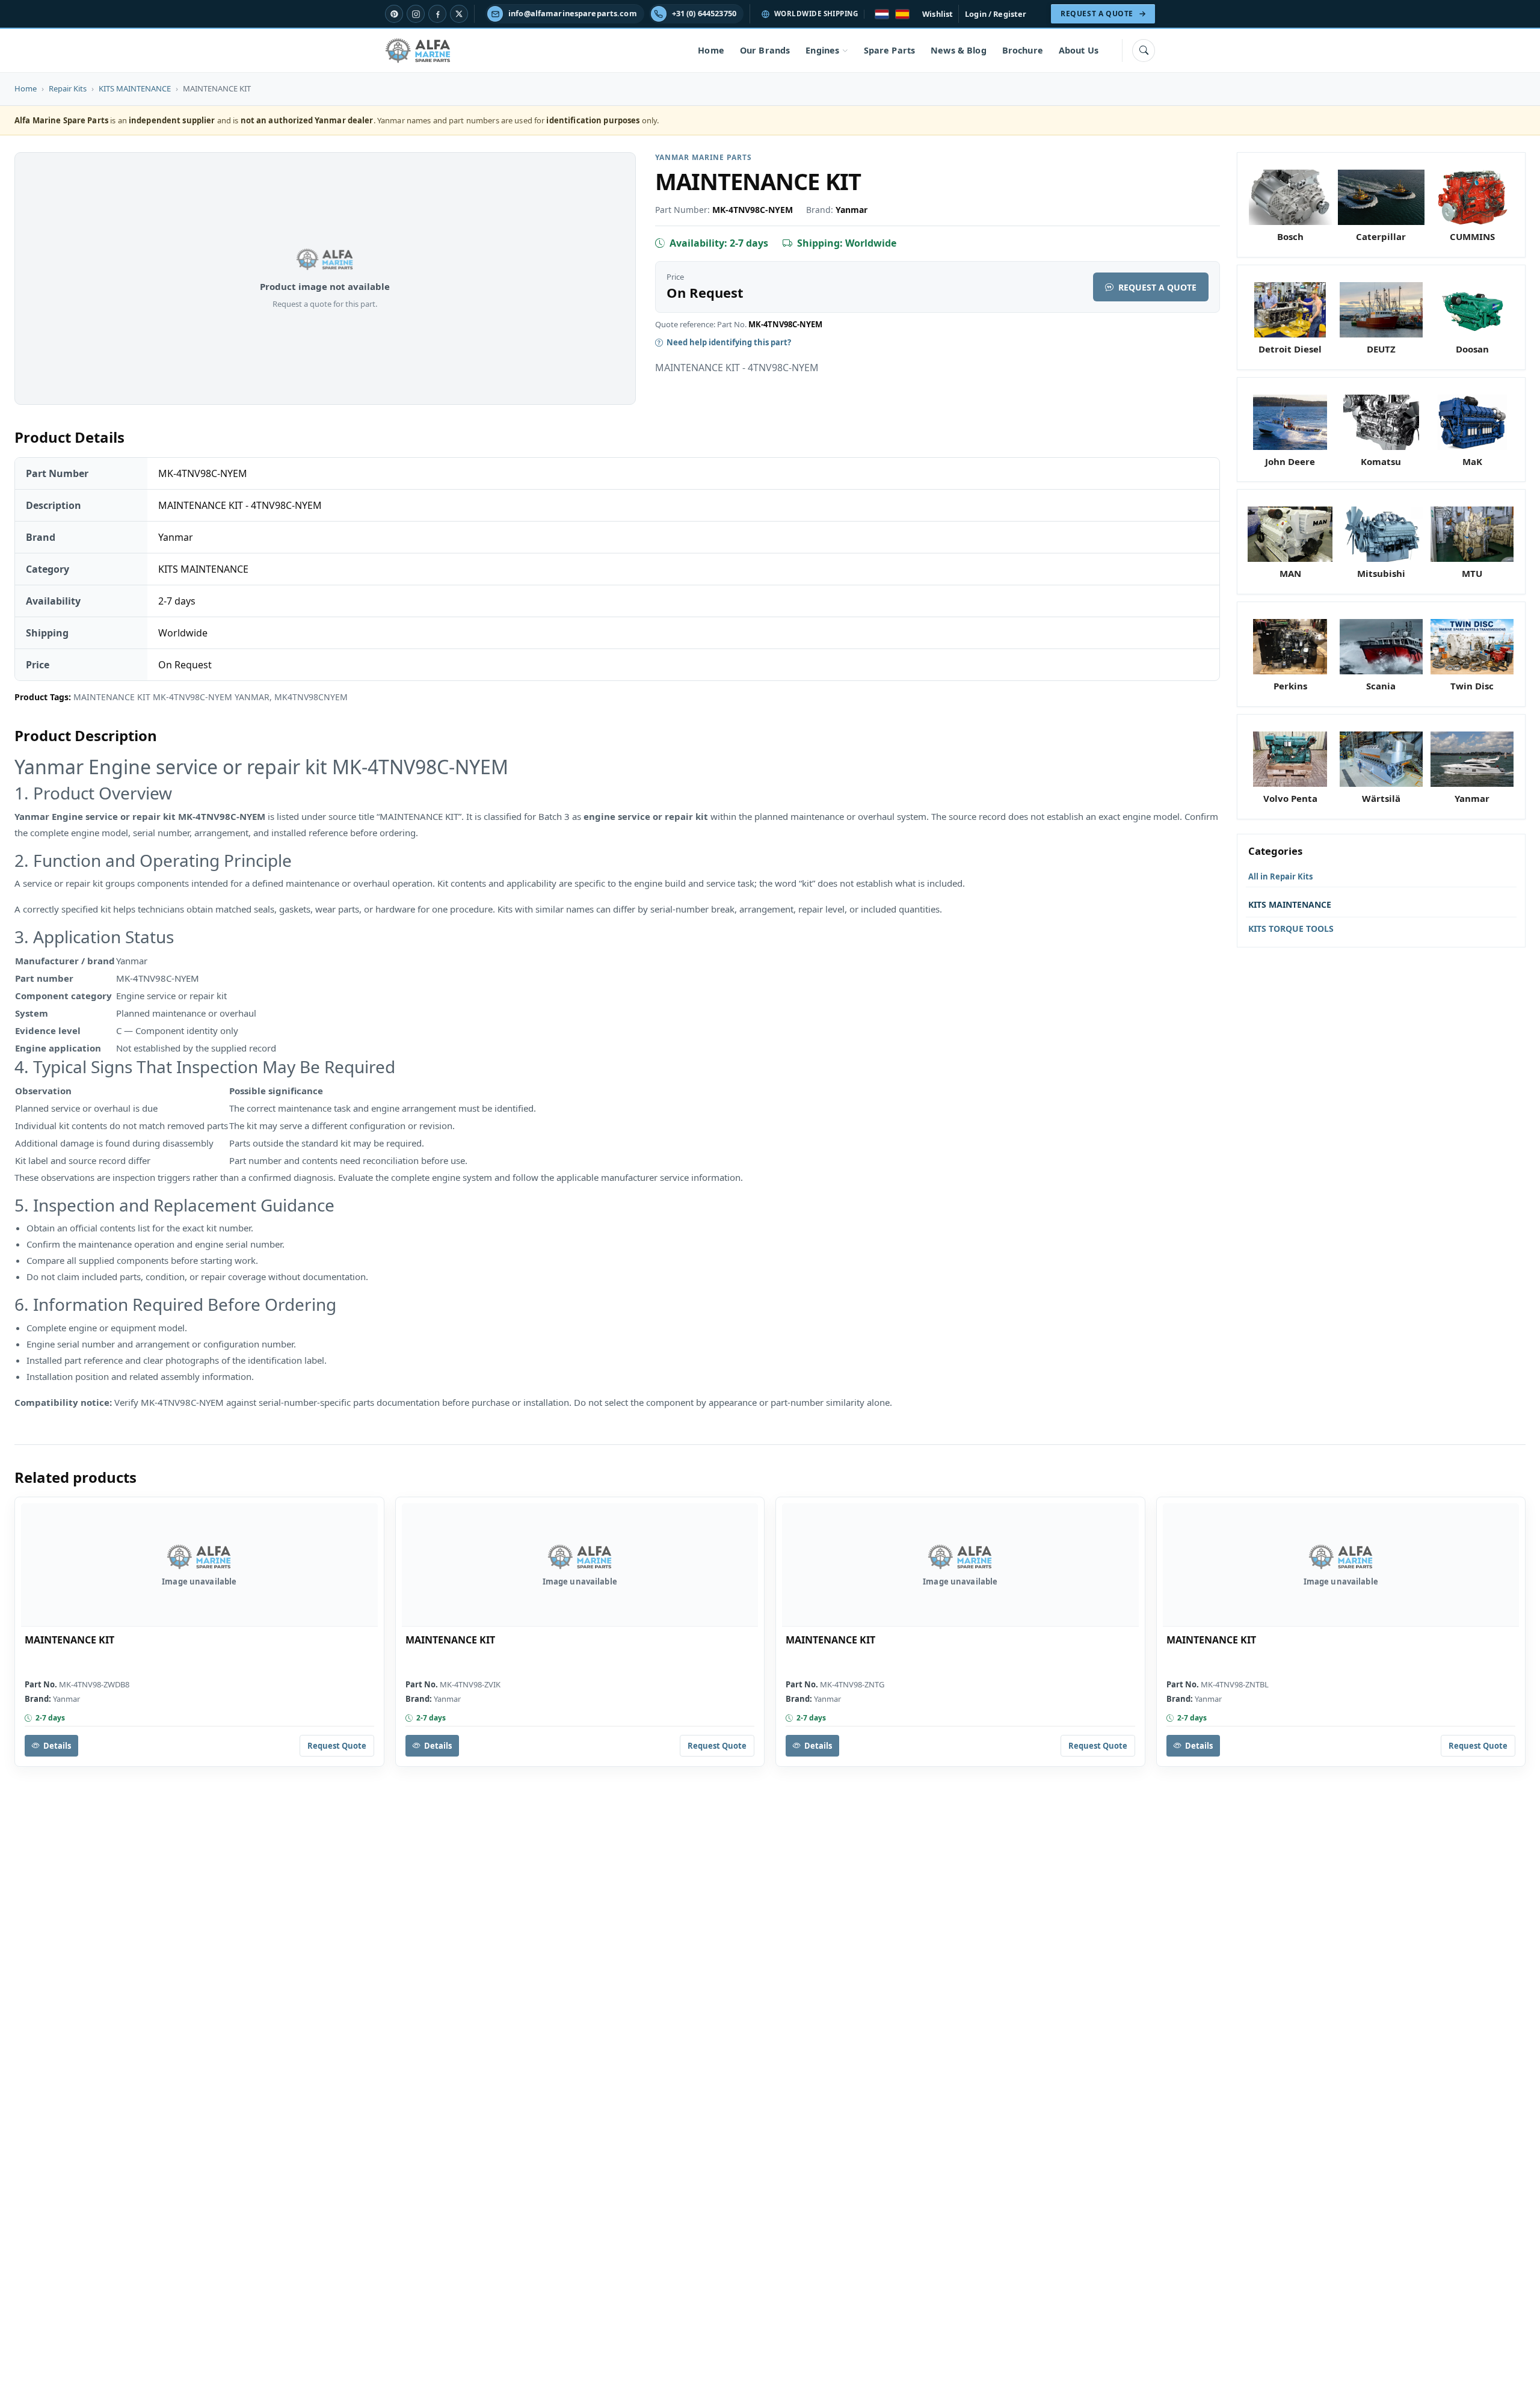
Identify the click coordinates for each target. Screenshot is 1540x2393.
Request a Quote (1157, 287)
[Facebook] (437, 14)
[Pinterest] (394, 14)
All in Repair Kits (1280, 876)
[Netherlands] (882, 14)
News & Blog (959, 50)
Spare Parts (890, 50)
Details (57, 1746)
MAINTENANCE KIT (69, 1640)
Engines (822, 50)
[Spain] (902, 14)
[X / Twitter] (459, 14)
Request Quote (337, 1746)
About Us (1079, 50)
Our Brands (765, 50)
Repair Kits (68, 88)
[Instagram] (416, 14)
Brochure (1023, 50)
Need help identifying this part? (729, 342)
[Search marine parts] (1144, 51)
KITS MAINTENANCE (135, 88)
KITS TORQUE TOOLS (1291, 929)
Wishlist (938, 14)
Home (711, 50)
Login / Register (996, 14)
